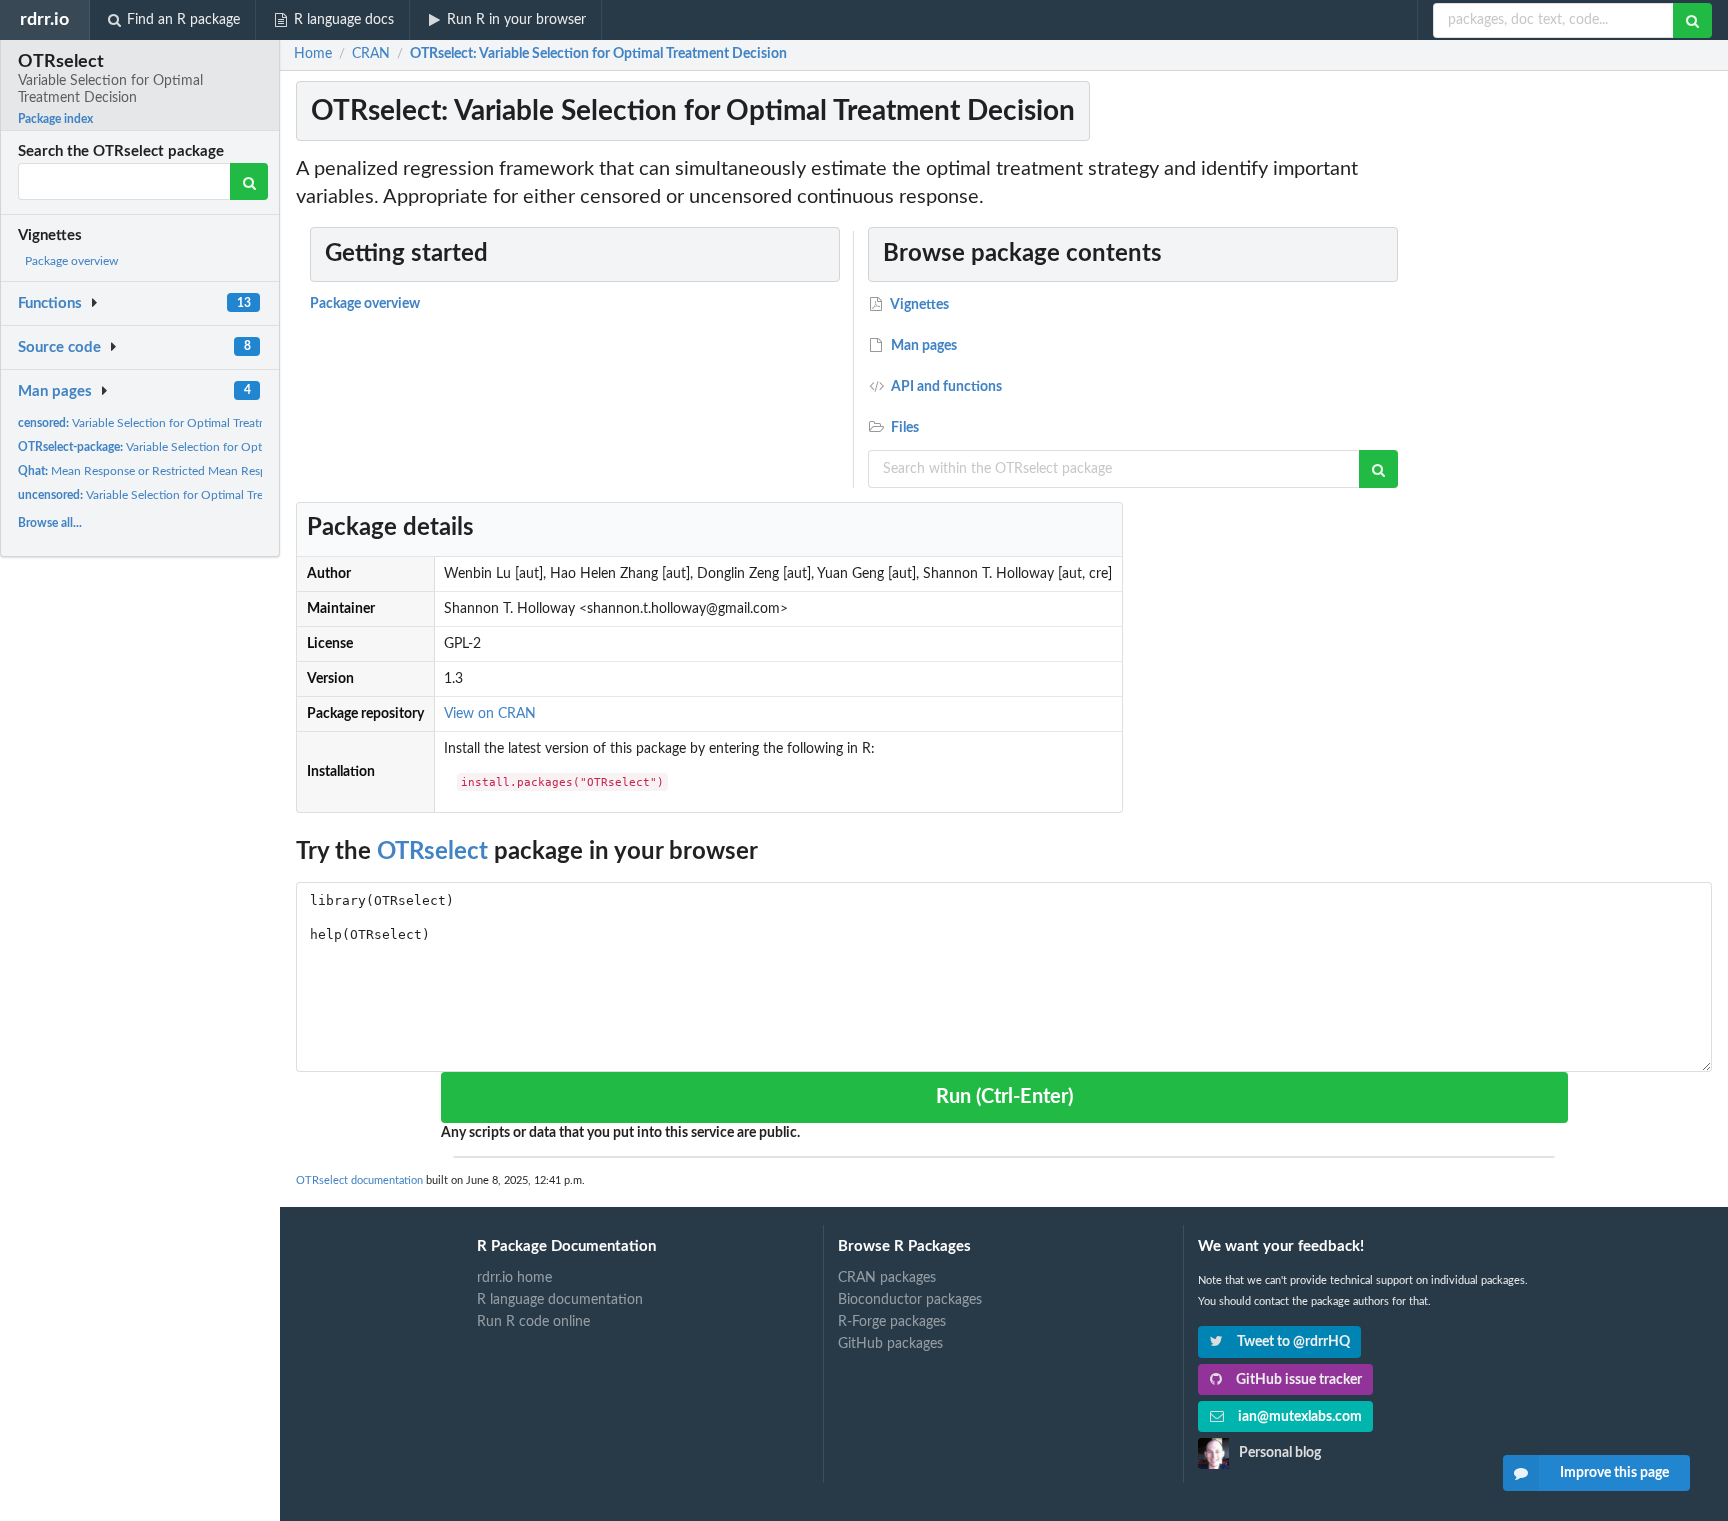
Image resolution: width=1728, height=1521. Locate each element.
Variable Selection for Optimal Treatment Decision (203, 447)
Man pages (55, 391)
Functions (50, 303)
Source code (59, 347)
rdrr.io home (514, 1278)
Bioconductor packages (910, 1300)
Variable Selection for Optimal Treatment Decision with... (194, 423)
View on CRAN (490, 714)
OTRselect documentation (359, 1180)
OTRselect (432, 852)
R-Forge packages (892, 1322)
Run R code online (533, 1322)
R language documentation (560, 1300)
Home (313, 54)
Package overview (71, 261)
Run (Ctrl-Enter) (1004, 1097)
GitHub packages (890, 1344)
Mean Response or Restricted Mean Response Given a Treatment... (209, 471)
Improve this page (1614, 1473)
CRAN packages (887, 1278)
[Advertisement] (1566, 455)
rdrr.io (44, 19)
